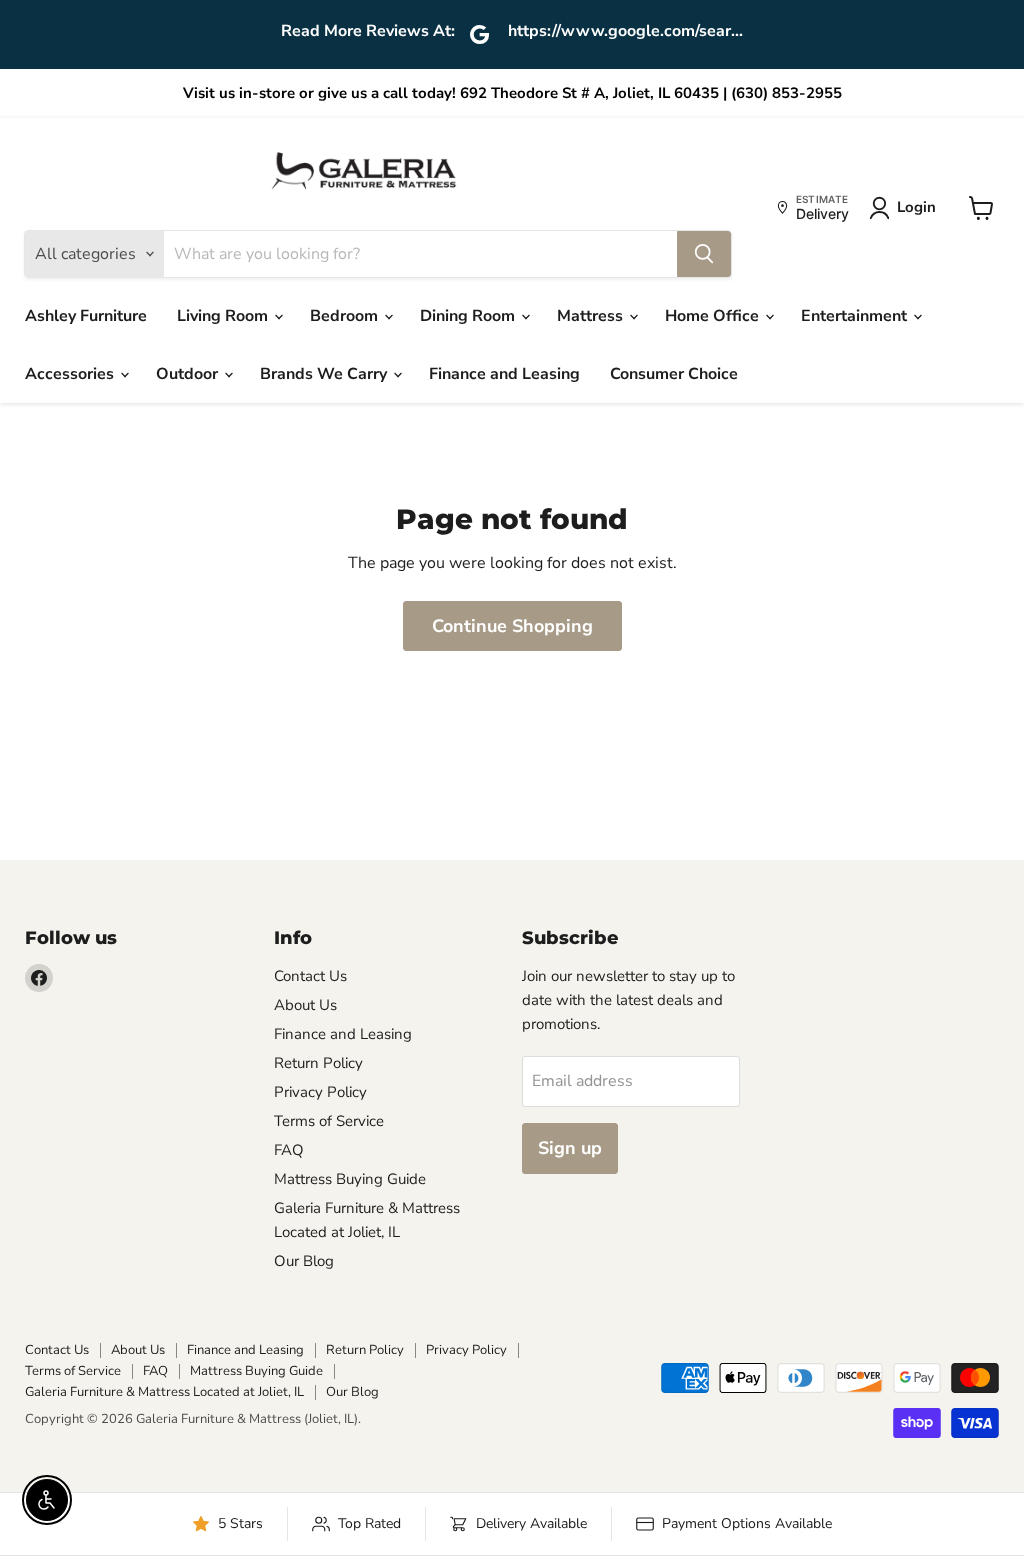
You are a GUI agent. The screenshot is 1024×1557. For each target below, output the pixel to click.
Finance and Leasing (504, 374)
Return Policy (318, 1063)
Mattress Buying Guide (350, 1179)
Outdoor (189, 374)
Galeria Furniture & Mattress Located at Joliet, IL (164, 1392)
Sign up (570, 1148)
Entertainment (856, 316)
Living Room (224, 316)
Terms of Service (329, 1121)
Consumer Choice (674, 374)
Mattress (592, 316)
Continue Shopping (512, 626)
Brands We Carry (325, 374)
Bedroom (346, 316)
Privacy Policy (320, 1092)
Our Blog (304, 1261)
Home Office (714, 316)
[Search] (704, 254)
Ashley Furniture (86, 316)
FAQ (289, 1150)
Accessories (71, 374)
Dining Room (469, 316)
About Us (305, 1005)
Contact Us (310, 976)
